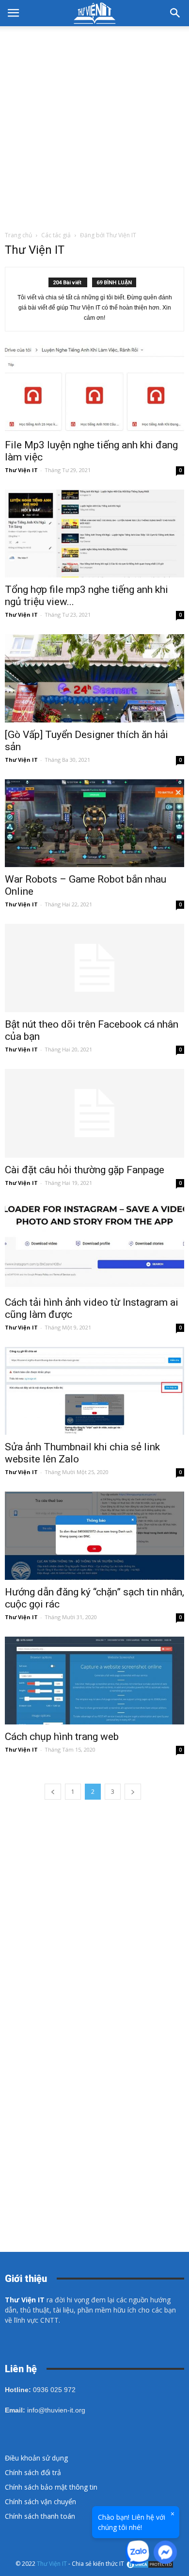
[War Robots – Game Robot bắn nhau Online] (94, 823)
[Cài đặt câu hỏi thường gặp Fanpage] (94, 1113)
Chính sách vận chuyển (40, 2502)
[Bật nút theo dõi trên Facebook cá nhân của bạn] (94, 968)
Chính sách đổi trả (33, 2472)
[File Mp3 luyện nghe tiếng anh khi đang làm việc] (94, 389)
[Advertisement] (94, 126)
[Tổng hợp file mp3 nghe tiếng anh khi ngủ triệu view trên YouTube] (94, 533)
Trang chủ (18, 235)
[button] (175, 13)
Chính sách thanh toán (40, 2516)
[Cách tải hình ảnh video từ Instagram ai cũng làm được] (94, 1246)
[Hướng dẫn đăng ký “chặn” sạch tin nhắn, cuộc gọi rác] (94, 1535)
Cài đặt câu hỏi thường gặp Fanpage (85, 1170)
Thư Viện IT (21, 470)
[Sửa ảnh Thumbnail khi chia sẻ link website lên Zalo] (94, 1391)
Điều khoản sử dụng (36, 2458)
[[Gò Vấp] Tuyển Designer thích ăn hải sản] (94, 678)
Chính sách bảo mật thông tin (51, 2487)
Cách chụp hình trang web (62, 1737)
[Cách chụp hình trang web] (94, 1681)
